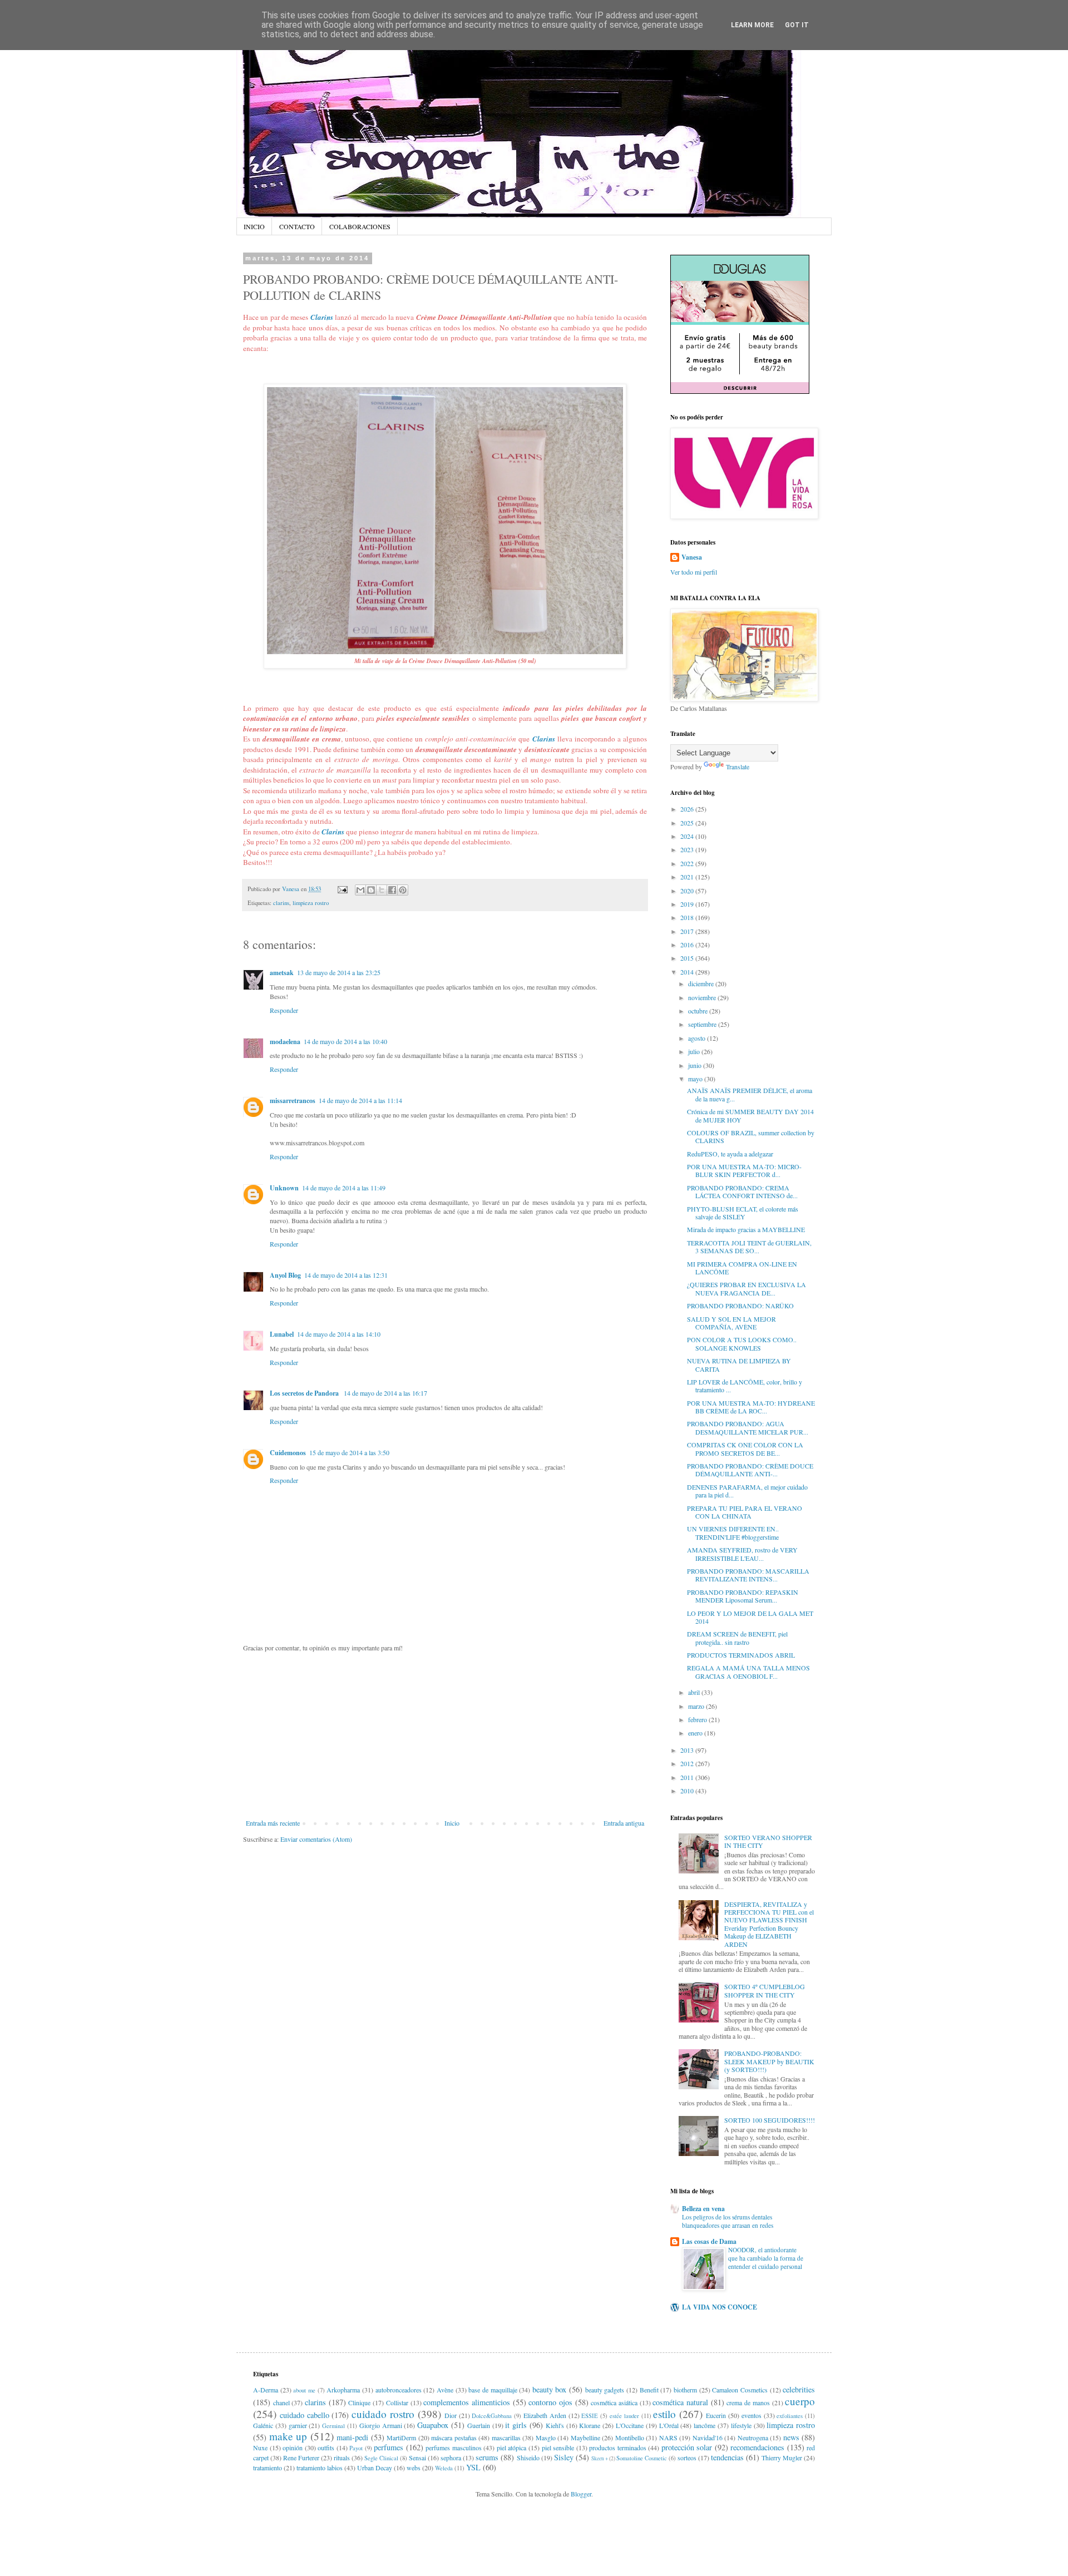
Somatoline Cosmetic (642, 2458)
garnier (298, 2425)
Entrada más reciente (273, 1823)
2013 (688, 1750)
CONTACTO (297, 226)
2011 (688, 1777)
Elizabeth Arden (545, 2415)
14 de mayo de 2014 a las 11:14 (360, 1100)
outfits (326, 2448)
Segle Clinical (381, 2458)
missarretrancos (293, 1101)
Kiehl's (555, 2425)
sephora (451, 2458)
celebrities (799, 2389)
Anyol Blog (285, 1275)
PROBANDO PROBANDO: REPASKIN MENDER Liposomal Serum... (743, 1596)
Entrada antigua (624, 1823)
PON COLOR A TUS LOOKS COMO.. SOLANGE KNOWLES (742, 1343)
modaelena (285, 1042)
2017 (688, 931)
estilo (664, 2414)
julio (695, 1051)
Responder (284, 1010)
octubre (699, 1011)
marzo (697, 1706)
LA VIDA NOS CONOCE (720, 2307)
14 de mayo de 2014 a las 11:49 (344, 1188)
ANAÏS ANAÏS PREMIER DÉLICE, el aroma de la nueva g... (750, 1094)
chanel (281, 2402)
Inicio (452, 1823)
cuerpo (800, 2401)
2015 (688, 958)
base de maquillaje (493, 2390)
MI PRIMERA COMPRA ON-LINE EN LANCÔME (742, 1268)
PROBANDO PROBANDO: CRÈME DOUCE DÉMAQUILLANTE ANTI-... (750, 1470)
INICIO (254, 226)
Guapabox (433, 2425)
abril (695, 1692)
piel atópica (512, 2448)
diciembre (702, 983)
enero (696, 1733)
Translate (738, 767)
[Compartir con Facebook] (392, 890)
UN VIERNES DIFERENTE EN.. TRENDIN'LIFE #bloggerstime (733, 1532)
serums (487, 2457)
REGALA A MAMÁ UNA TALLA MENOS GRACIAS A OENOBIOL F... (748, 1672)
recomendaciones (757, 2447)
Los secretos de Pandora (305, 1393)
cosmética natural (680, 2402)
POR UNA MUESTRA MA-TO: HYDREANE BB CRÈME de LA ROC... (751, 1407)
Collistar (397, 2402)
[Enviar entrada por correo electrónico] (342, 889)
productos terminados (618, 2448)
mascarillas (506, 2437)
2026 (688, 809)
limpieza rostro (311, 903)
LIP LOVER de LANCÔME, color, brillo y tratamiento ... (745, 1386)
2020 (688, 891)
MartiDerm (401, 2437)
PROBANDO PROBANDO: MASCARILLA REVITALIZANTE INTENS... (748, 1575)
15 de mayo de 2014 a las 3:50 (349, 1452)
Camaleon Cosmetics (740, 2390)
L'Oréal (669, 2425)
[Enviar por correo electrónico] (360, 890)
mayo (696, 1079)
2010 (688, 1791)
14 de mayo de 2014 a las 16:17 (385, 1393)
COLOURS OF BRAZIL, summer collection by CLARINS (751, 1136)
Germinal (333, 2426)
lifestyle (741, 2425)
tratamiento (268, 2468)
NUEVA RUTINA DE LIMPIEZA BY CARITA (739, 1364)
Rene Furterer (301, 2458)
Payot (356, 2448)
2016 (688, 945)
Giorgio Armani (381, 2425)
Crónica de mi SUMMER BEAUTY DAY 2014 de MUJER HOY (750, 1115)
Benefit (649, 2390)
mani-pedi (352, 2437)
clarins (281, 903)
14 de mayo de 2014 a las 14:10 (339, 1334)
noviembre (703, 997)
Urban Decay (375, 2468)
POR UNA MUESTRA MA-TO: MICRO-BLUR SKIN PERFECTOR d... (744, 1170)
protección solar (687, 2447)
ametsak (282, 973)
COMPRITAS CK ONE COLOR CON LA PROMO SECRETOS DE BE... (745, 1448)
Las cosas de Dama (709, 2241)
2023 (688, 849)
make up (288, 2436)
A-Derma (266, 2390)
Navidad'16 (708, 2437)
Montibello (630, 2437)
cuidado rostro (383, 2414)
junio (696, 1065)
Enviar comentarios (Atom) (316, 1839)
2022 (688, 863)
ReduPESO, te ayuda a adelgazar (730, 1154)
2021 (688, 877)
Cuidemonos (288, 1453)
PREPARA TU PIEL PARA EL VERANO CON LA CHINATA (745, 1512)
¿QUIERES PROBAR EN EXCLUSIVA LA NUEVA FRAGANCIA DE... (746, 1288)
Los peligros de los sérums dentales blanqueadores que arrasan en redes (728, 2221)
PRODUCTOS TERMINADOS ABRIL (741, 1655)
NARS (668, 2437)
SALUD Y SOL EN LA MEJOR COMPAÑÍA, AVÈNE (731, 1323)
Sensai (417, 2458)
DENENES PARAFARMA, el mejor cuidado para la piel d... (747, 1491)
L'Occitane (630, 2425)
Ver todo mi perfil (694, 572)
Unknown (284, 1188)
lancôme (704, 2425)
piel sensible (558, 2448)
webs (414, 2468)
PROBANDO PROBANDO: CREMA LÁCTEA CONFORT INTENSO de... (742, 1191)
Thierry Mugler (782, 2458)
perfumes (389, 2447)
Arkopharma (343, 2390)
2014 (688, 972)
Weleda (444, 2468)
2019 (688, 904)
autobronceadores (399, 2390)
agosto (698, 1038)
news (791, 2437)
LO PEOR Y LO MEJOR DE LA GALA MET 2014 (750, 1617)
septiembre (703, 1024)
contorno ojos (550, 2402)
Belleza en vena (703, 2209)
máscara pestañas (454, 2437)
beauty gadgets (605, 2390)
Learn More (752, 25)
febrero (698, 1719)
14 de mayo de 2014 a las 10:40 (345, 1041)
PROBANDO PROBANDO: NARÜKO (740, 1306)
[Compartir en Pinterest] (403, 890)
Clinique (359, 2402)
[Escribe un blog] (371, 890)
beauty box (550, 2389)
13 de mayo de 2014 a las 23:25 (339, 972)
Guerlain (479, 2425)
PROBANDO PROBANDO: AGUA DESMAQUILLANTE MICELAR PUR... (748, 1427)
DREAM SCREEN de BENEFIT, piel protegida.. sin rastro (737, 1638)
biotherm (685, 2390)
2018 (688, 917)
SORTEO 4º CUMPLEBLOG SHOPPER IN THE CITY (765, 1990)
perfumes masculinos (454, 2448)
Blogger (581, 2494)
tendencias (727, 2457)
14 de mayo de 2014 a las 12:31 (346, 1275)
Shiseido (528, 2458)
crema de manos (748, 2402)
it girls (516, 2425)
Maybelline (585, 2437)
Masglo (546, 2437)
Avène (445, 2390)
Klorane (590, 2425)
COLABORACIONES (360, 226)
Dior (451, 2415)
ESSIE (590, 2416)
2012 (688, 1763)
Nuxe (260, 2448)
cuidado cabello (305, 2415)
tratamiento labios (320, 2468)
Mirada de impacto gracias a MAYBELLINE (746, 1229)
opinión (293, 2448)
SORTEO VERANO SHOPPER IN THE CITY (768, 1841)
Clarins (322, 317)
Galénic (263, 2425)
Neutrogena (753, 2437)
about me (304, 2390)
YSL (473, 2467)
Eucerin (716, 2415)
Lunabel (282, 1334)
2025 (688, 823)
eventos (751, 2415)
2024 (688, 836)
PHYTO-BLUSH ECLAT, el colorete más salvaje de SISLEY (743, 1213)
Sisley (564, 2457)
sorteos (687, 2458)
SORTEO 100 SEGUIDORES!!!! (770, 2120)
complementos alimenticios (467, 2402)
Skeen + (600, 2458)
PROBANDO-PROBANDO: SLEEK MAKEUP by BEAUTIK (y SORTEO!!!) (769, 2061)
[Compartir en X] (382, 890)
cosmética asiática (614, 2402)
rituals (342, 2458)
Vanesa (692, 557)
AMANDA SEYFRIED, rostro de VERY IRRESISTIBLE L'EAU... (742, 1554)
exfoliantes (790, 2416)
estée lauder (624, 2416)
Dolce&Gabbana (492, 2416)
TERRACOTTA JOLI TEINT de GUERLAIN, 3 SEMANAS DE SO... (749, 1247)
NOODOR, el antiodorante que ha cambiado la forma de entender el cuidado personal (766, 2258)
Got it (797, 25)
